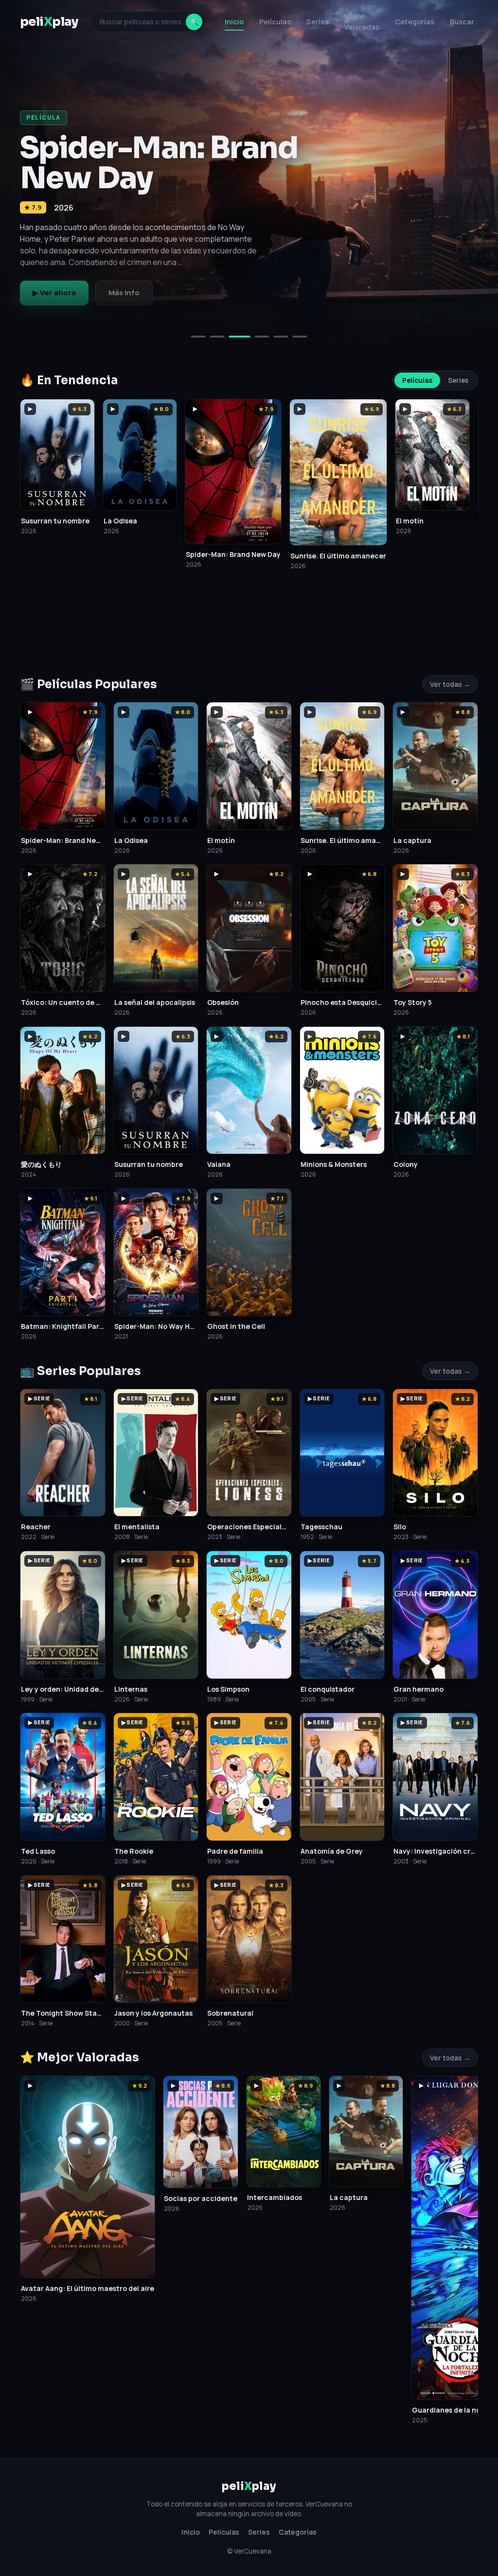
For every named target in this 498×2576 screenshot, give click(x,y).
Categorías (415, 22)
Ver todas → (450, 684)
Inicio (234, 22)
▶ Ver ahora (54, 293)
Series (318, 22)
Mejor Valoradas (362, 22)
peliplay (49, 22)
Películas (275, 22)
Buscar (462, 22)
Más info (124, 293)
